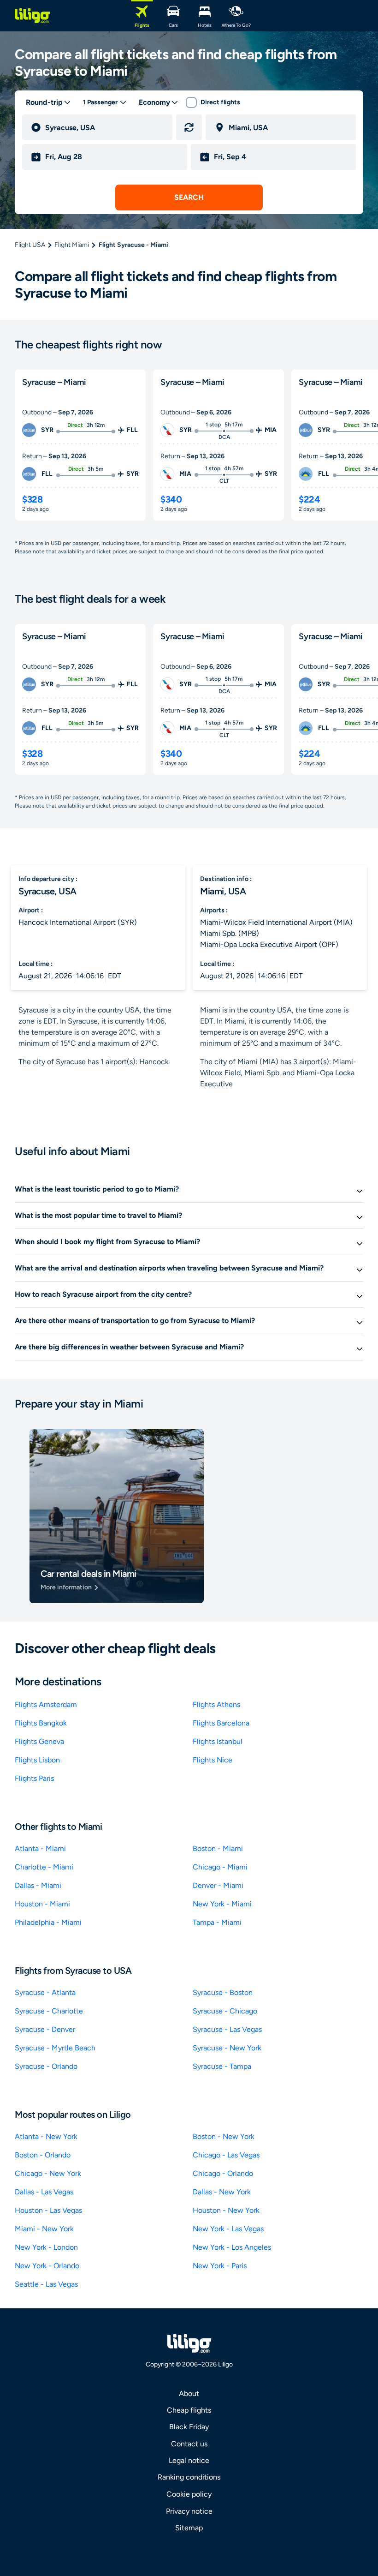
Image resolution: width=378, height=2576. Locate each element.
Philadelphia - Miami (48, 1922)
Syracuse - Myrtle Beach (55, 2048)
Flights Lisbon (37, 1760)
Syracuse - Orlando (46, 2066)
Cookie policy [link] (189, 2494)
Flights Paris (34, 1778)
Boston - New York (224, 2136)
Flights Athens (216, 1704)
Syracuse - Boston (223, 1992)
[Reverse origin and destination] (189, 127)
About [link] (189, 2393)
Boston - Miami (218, 1848)
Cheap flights (189, 2410)
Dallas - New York (222, 2192)
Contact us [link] (189, 2444)
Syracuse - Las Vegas (227, 2029)
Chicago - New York (48, 2173)
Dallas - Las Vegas (44, 2192)
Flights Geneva (39, 1741)
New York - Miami (222, 1904)
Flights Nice (213, 1760)
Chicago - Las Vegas (226, 2155)
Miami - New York (44, 2229)
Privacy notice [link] (189, 2511)
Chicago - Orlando (223, 2173)
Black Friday (189, 2427)
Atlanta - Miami (40, 1848)
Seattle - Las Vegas (46, 2284)
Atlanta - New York (46, 2136)
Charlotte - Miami (44, 1867)
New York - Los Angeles (232, 2247)
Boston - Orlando (43, 2155)
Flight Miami (72, 245)
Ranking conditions (189, 2477)
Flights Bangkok (41, 1723)
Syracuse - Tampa (222, 2066)
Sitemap (189, 2528)
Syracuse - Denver (45, 2029)
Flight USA (30, 245)
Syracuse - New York (227, 2048)
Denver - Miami (218, 1885)
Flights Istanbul (218, 1741)
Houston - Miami (42, 1904)
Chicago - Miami (220, 1867)
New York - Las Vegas (228, 2229)
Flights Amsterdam (46, 1704)
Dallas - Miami (38, 1885)
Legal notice (189, 2460)
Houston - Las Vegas (48, 2210)
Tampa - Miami (217, 1922)
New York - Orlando (47, 2266)
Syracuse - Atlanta (45, 1992)
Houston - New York (226, 2210)
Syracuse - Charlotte (49, 2011)
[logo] (32, 16)
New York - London (46, 2247)
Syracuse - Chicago (225, 2011)
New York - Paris (220, 2266)
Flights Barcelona (221, 1723)
